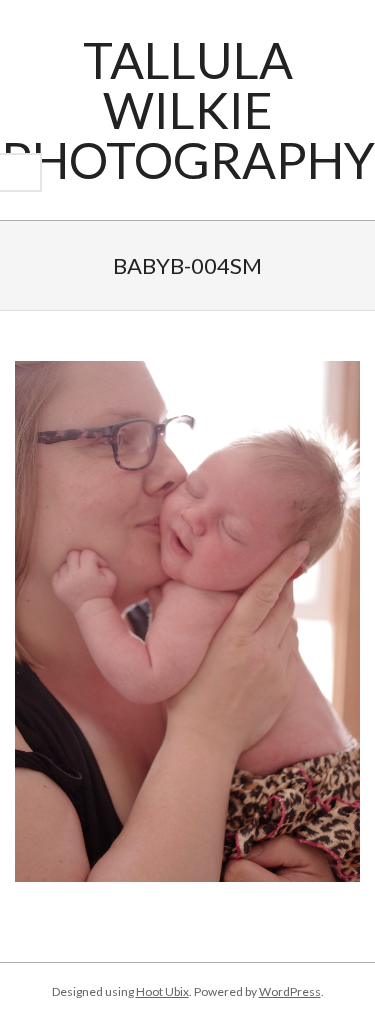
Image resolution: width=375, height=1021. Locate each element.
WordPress (290, 991)
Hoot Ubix (162, 991)
